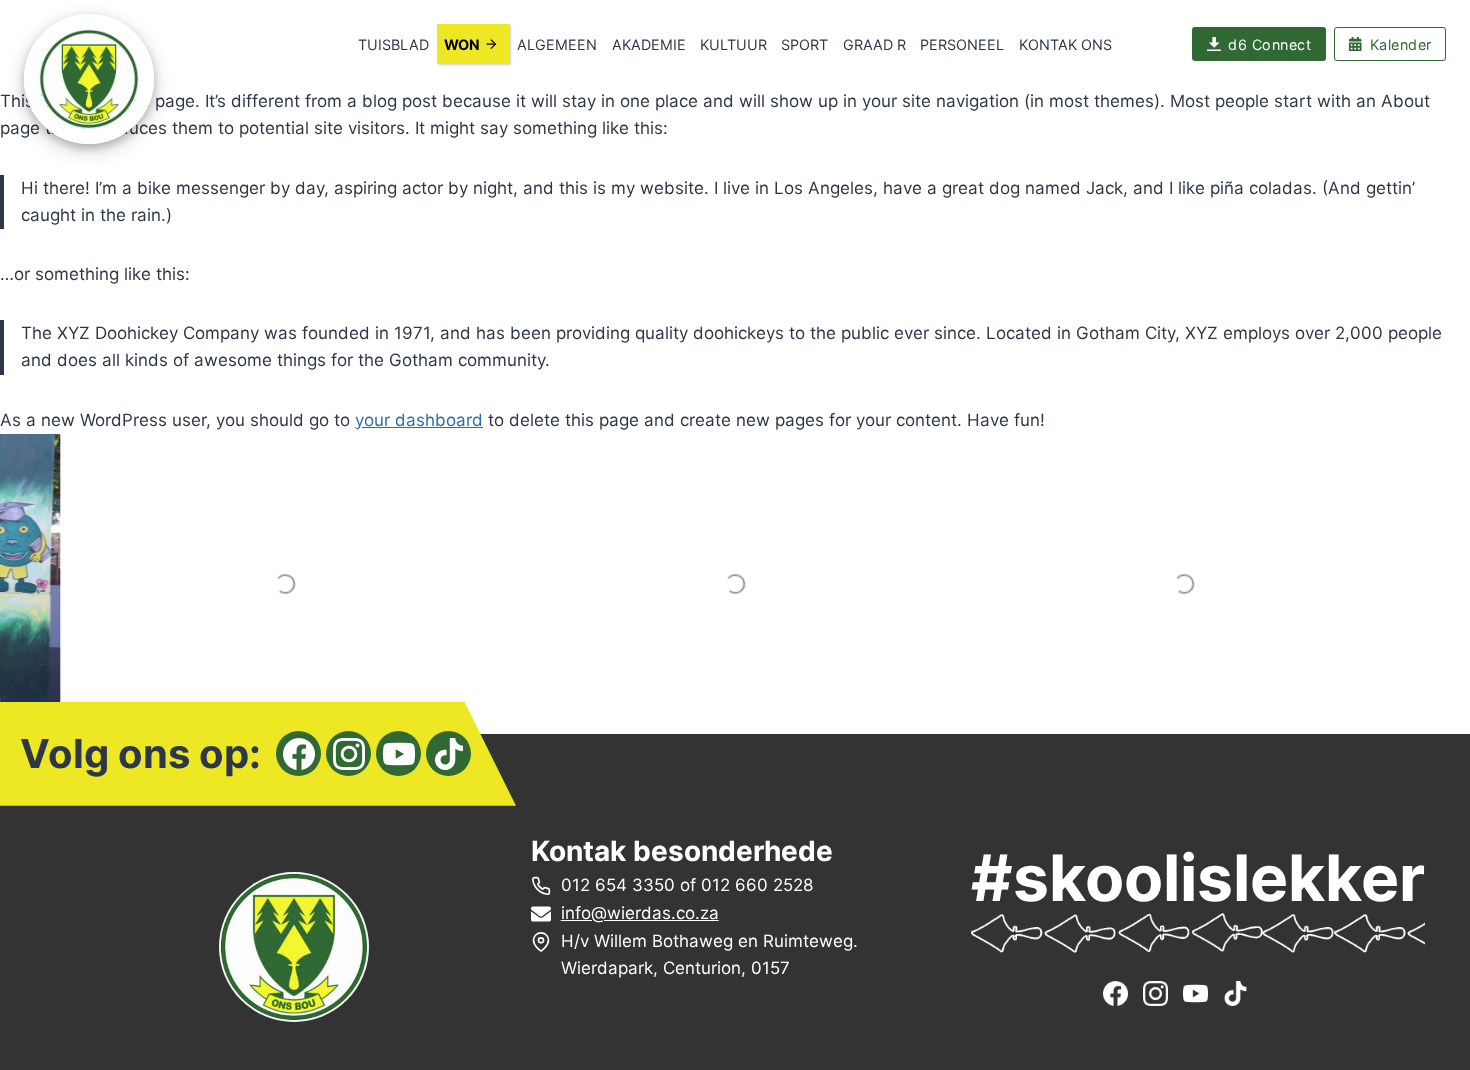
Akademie (649, 44)
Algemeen (557, 44)
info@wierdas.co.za (640, 913)
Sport (804, 44)
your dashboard (419, 420)
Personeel (962, 44)
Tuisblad (393, 44)
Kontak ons (1065, 44)
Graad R (874, 44)
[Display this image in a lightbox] (285, 584)
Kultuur (733, 44)
